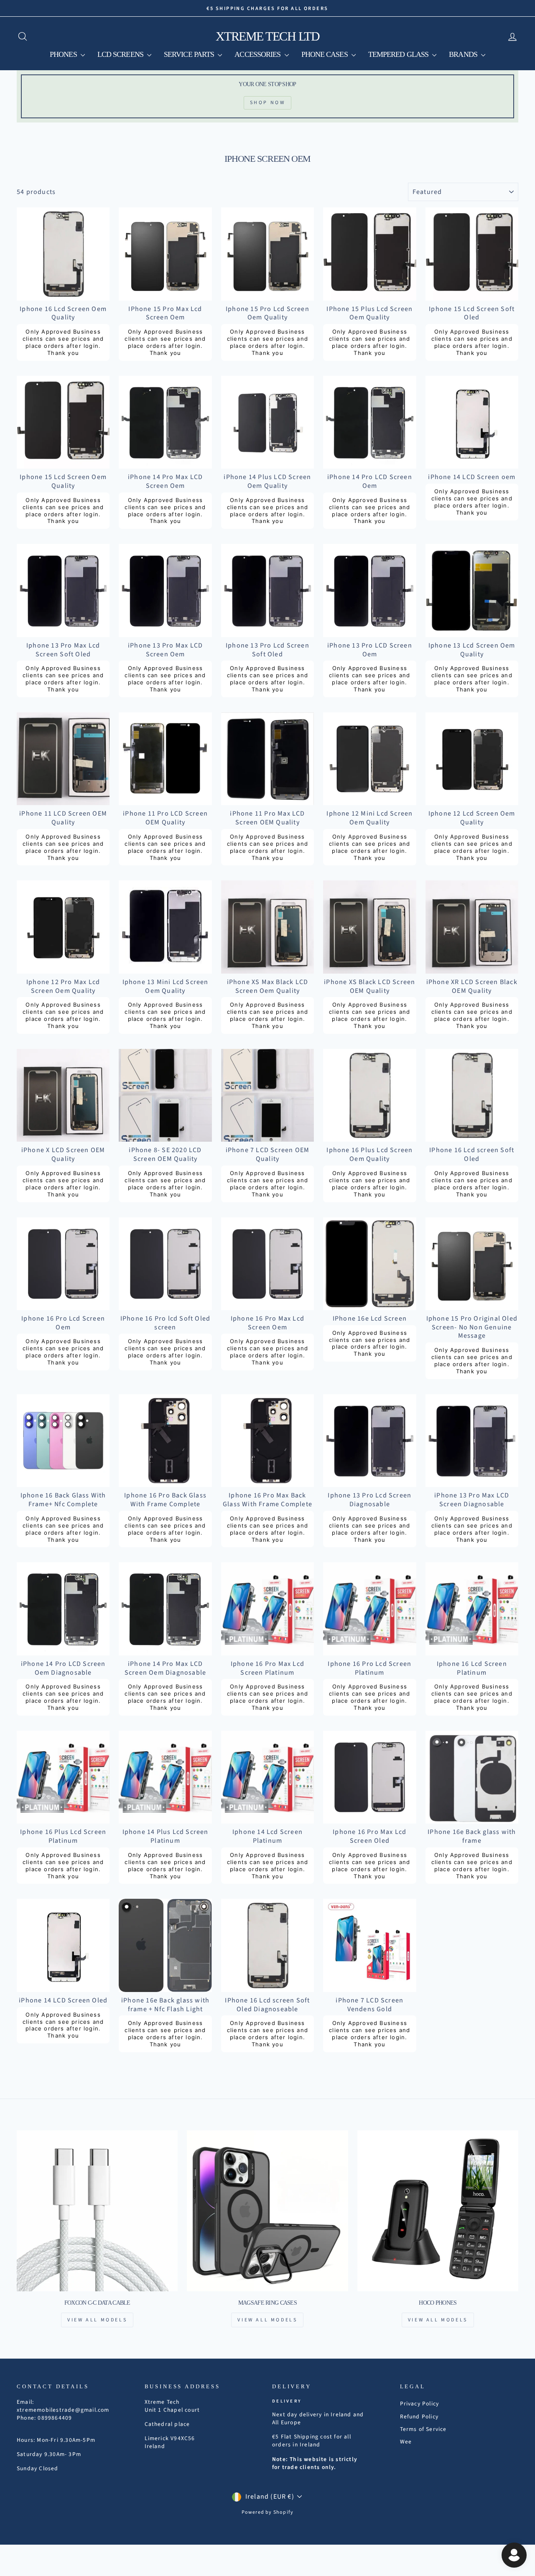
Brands (464, 54)
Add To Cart (63, 291)
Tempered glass (399, 54)
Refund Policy (419, 2417)
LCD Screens (121, 54)
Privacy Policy (420, 2404)
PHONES (64, 54)
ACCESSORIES (258, 54)
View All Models (97, 2320)
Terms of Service (423, 2429)
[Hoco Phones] (438, 2211)
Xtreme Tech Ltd (268, 36)
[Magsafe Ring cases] (267, 2211)
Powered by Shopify (268, 2512)
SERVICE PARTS (190, 54)
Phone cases (325, 54)
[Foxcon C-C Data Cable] (97, 2211)
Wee (406, 2442)
